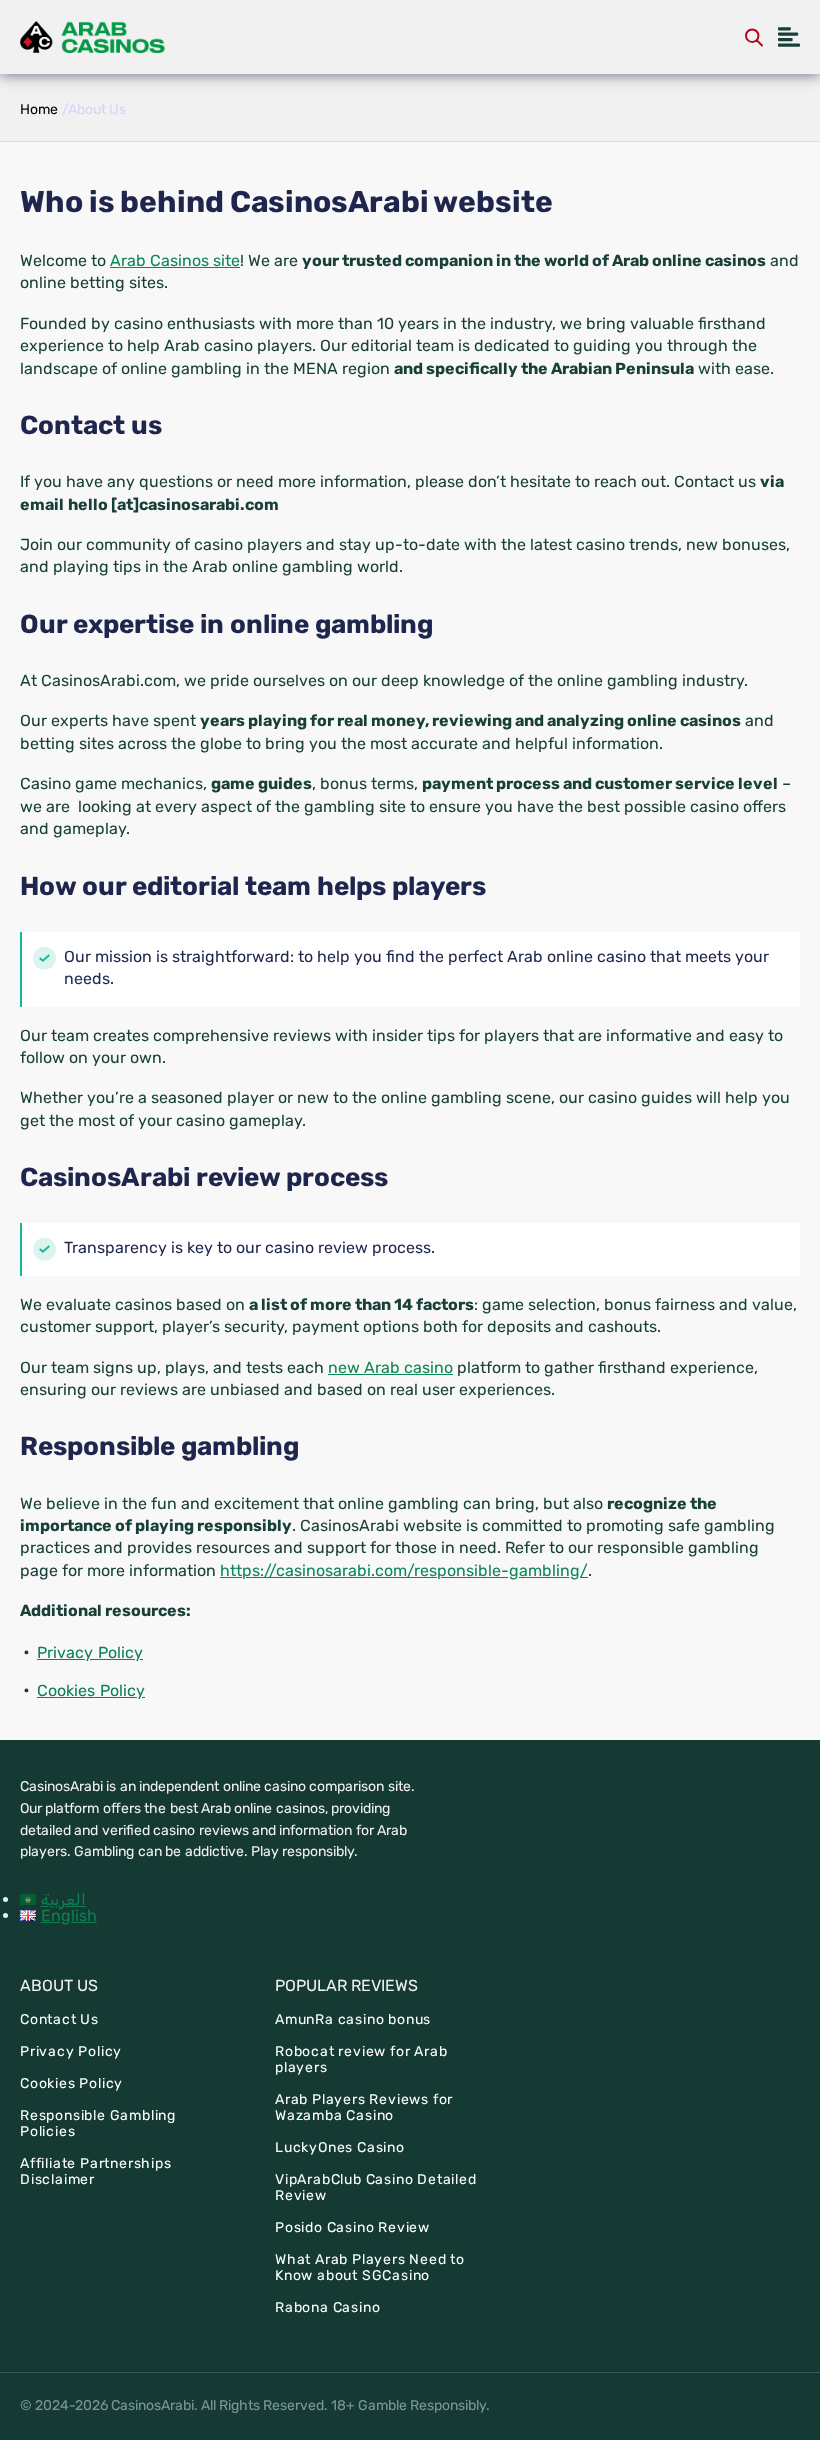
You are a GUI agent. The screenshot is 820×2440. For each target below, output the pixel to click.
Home (39, 109)
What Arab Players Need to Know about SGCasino (370, 2267)
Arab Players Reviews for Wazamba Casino (364, 2107)
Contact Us (59, 2019)
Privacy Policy (90, 1652)
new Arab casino (390, 1367)
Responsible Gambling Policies (98, 2123)
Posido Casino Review (352, 2227)
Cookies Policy (91, 1690)
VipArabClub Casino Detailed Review (376, 2187)
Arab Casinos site (175, 260)
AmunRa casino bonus (353, 2019)
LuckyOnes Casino (340, 2147)
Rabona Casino (327, 2307)
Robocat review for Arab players (361, 2059)
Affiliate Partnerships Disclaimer (96, 2171)
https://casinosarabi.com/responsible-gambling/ (404, 1570)
